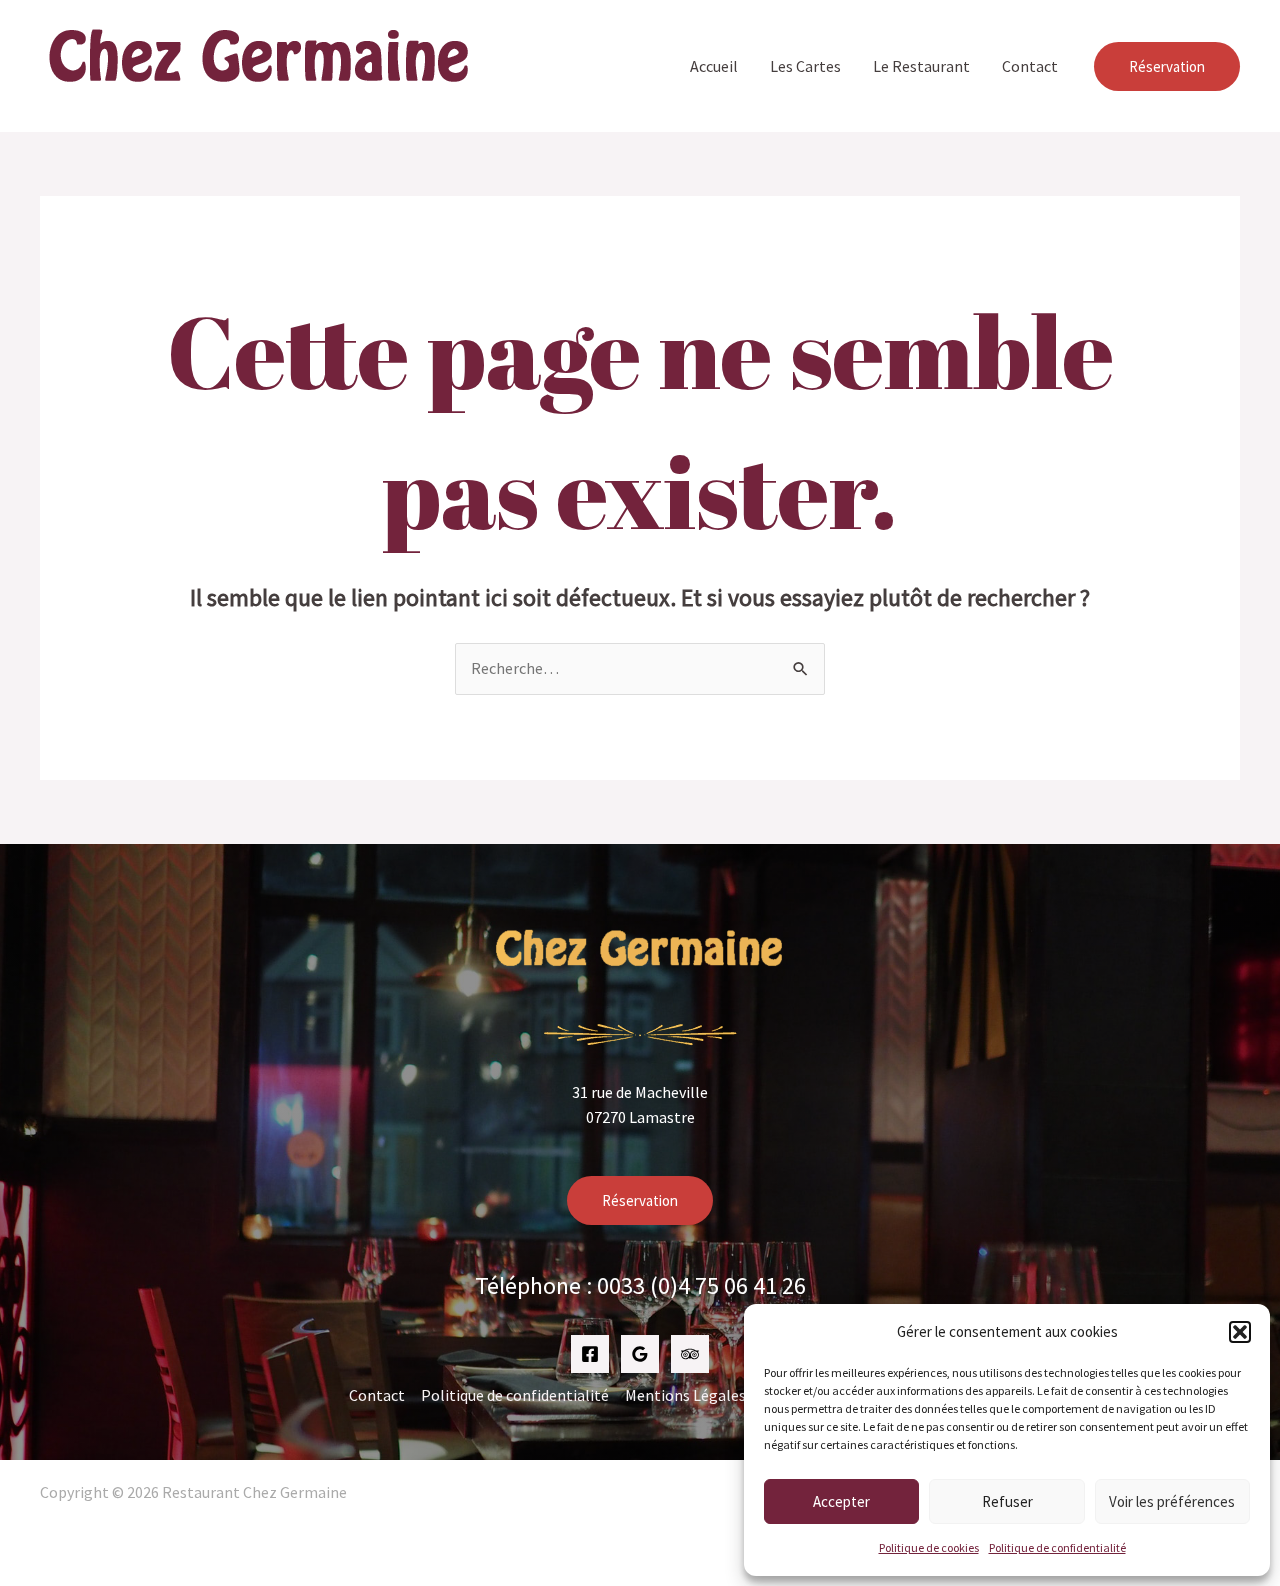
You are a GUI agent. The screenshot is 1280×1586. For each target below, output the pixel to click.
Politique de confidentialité (1057, 1547)
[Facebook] (590, 1354)
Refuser (1007, 1501)
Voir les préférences (1172, 1501)
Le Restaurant (921, 66)
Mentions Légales (685, 1395)
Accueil (714, 66)
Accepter (841, 1501)
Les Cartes (805, 66)
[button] (1240, 1332)
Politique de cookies (929, 1547)
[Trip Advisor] (690, 1354)
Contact (1030, 66)
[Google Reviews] (640, 1354)
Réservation (640, 1200)
